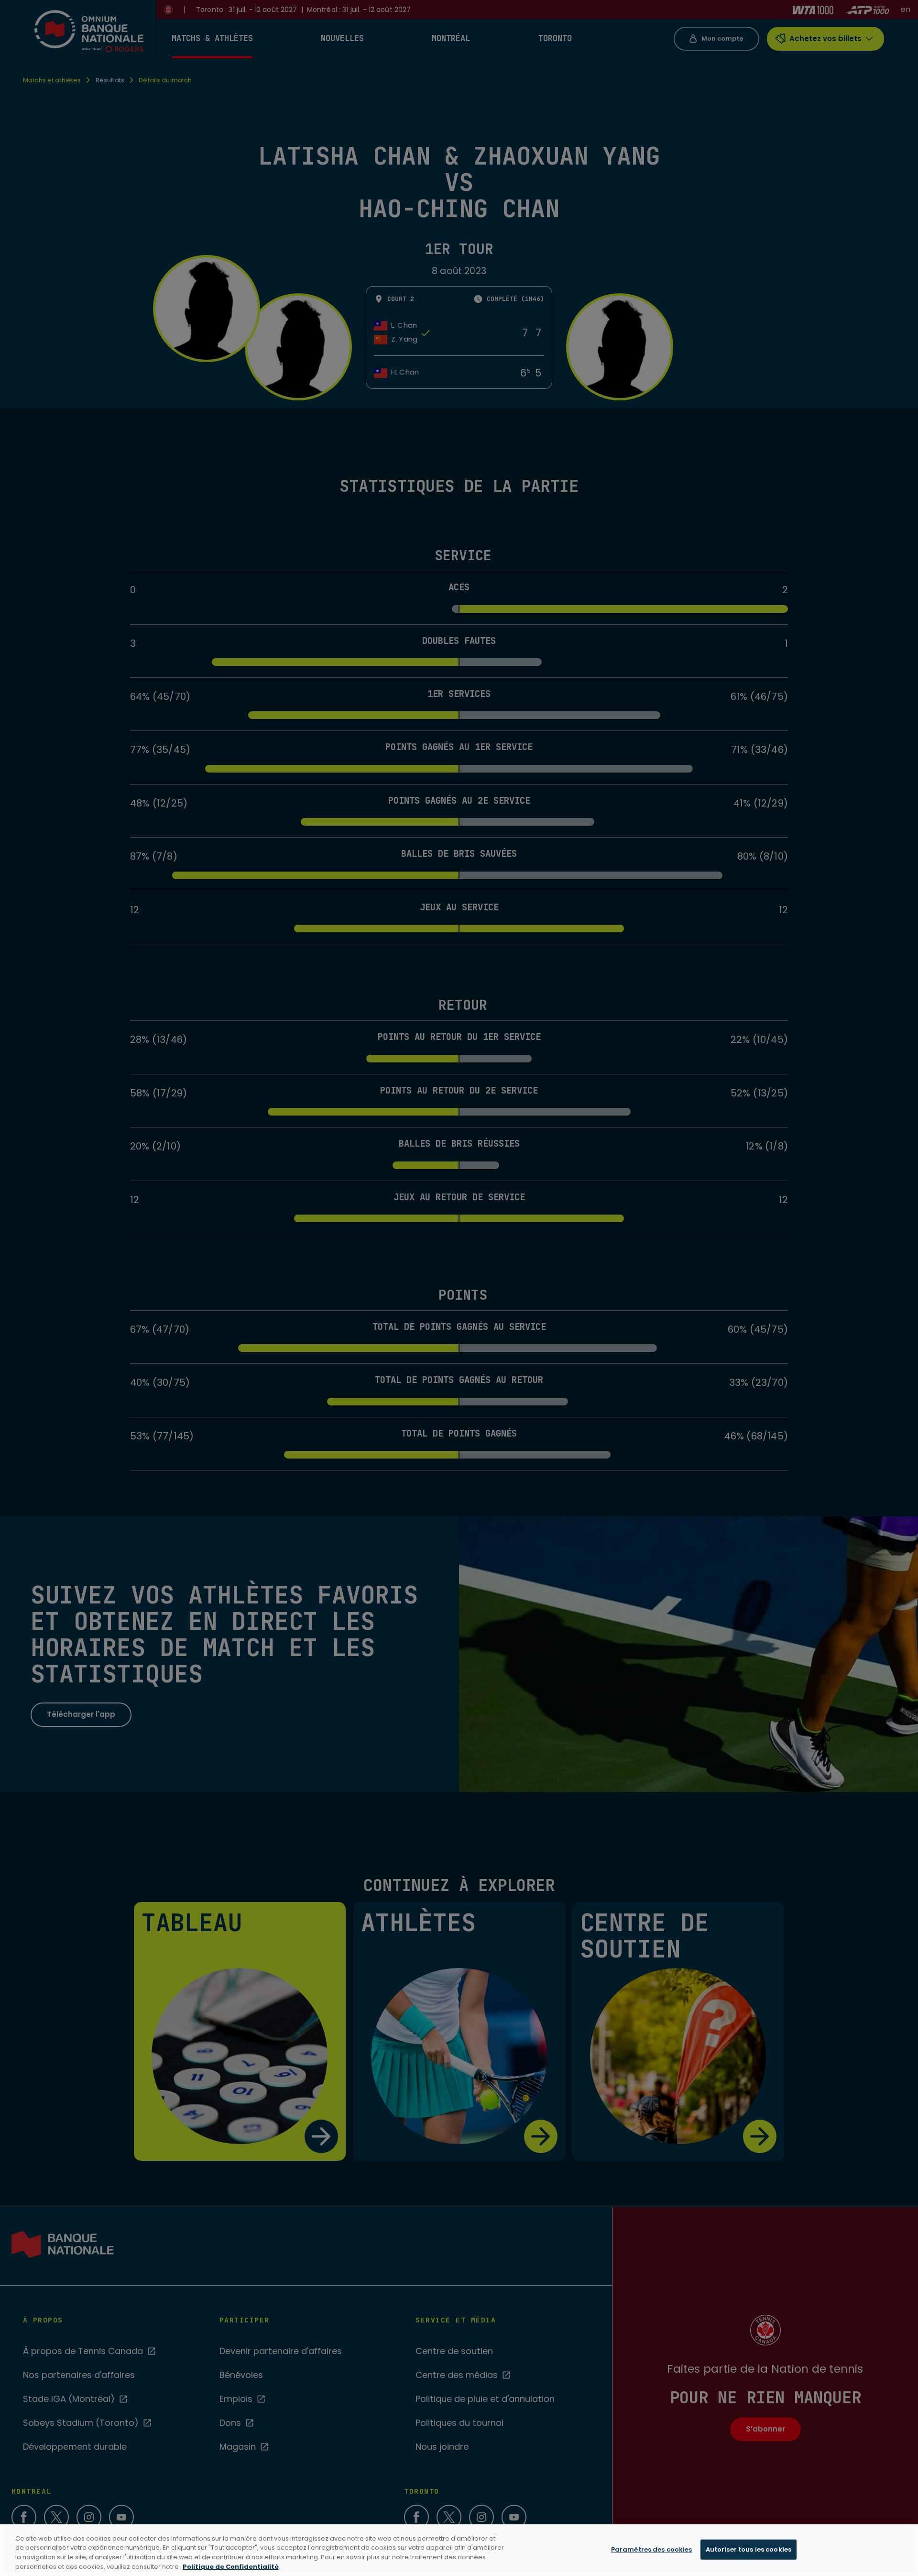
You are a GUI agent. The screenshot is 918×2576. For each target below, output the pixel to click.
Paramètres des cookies (652, 2549)
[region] (459, 2550)
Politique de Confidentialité (231, 2566)
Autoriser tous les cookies (749, 2549)
